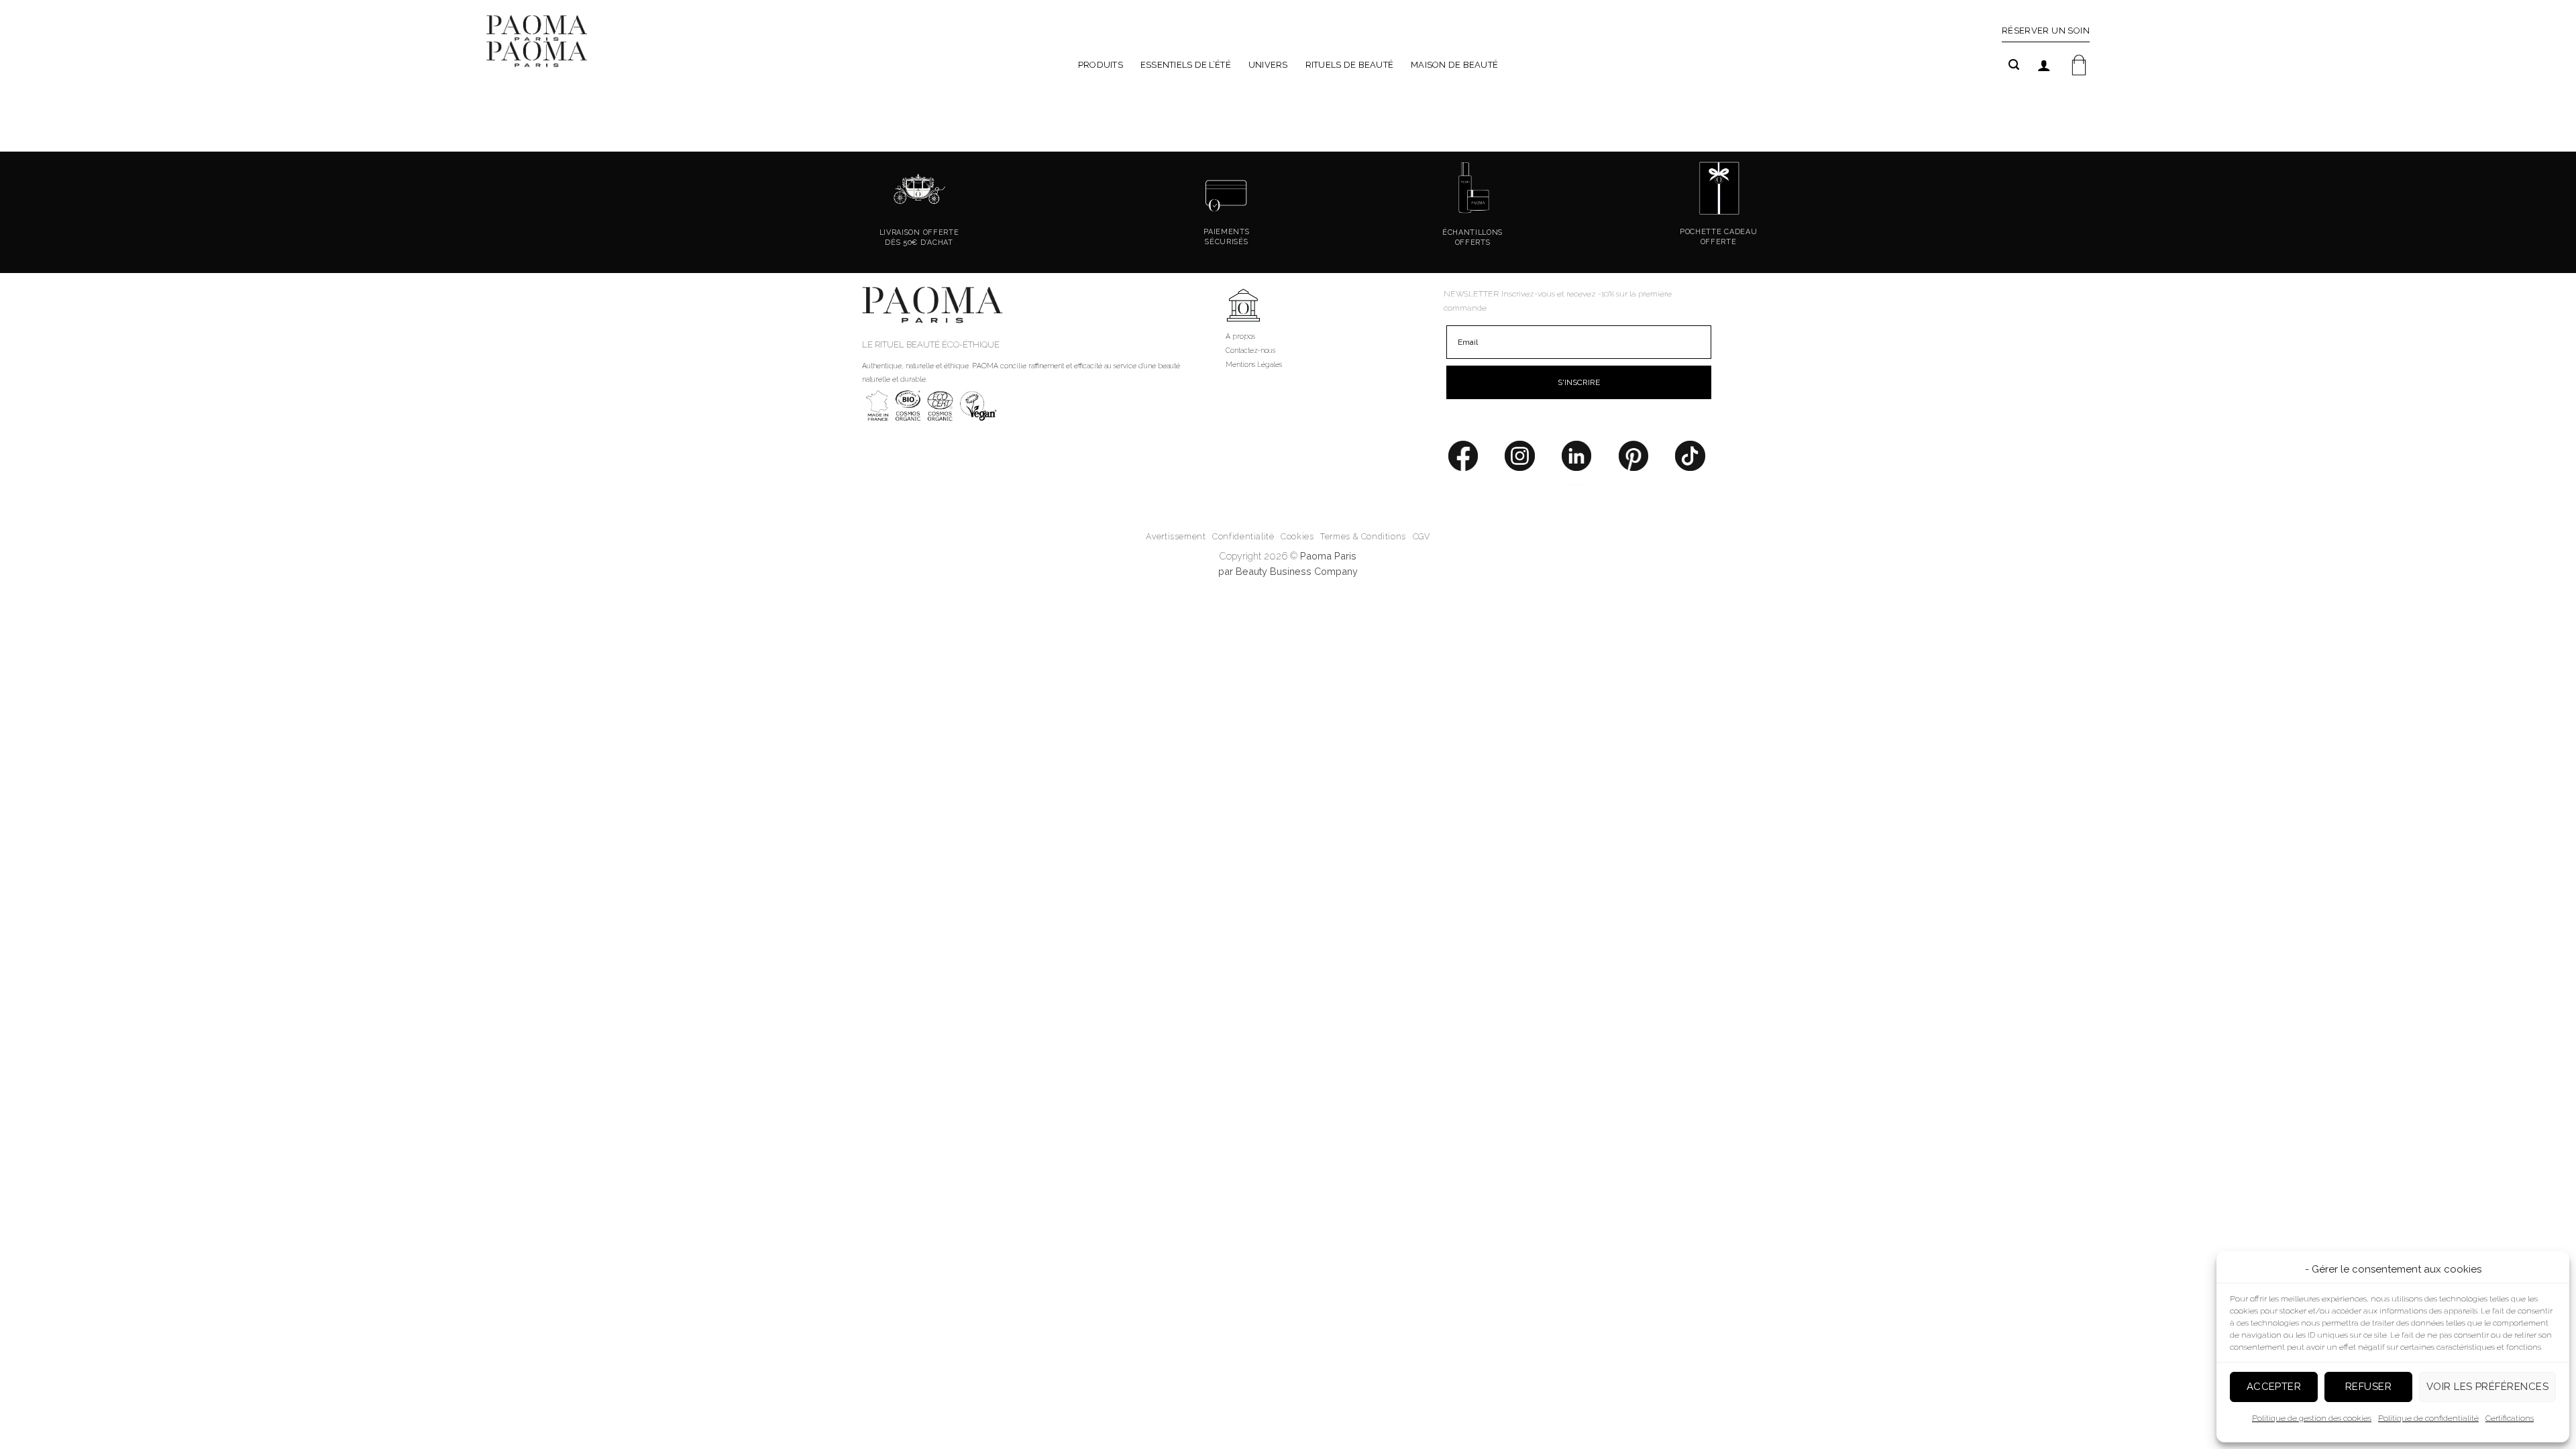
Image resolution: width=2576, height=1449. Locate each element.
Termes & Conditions (1363, 536)
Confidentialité (1243, 536)
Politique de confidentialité (2428, 1418)
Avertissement (1176, 536)
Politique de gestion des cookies (2312, 1418)
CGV (1421, 536)
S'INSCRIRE (1579, 382)
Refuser (2368, 1387)
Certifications (2510, 1418)
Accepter (2274, 1387)
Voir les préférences (2487, 1387)
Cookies (1297, 536)
